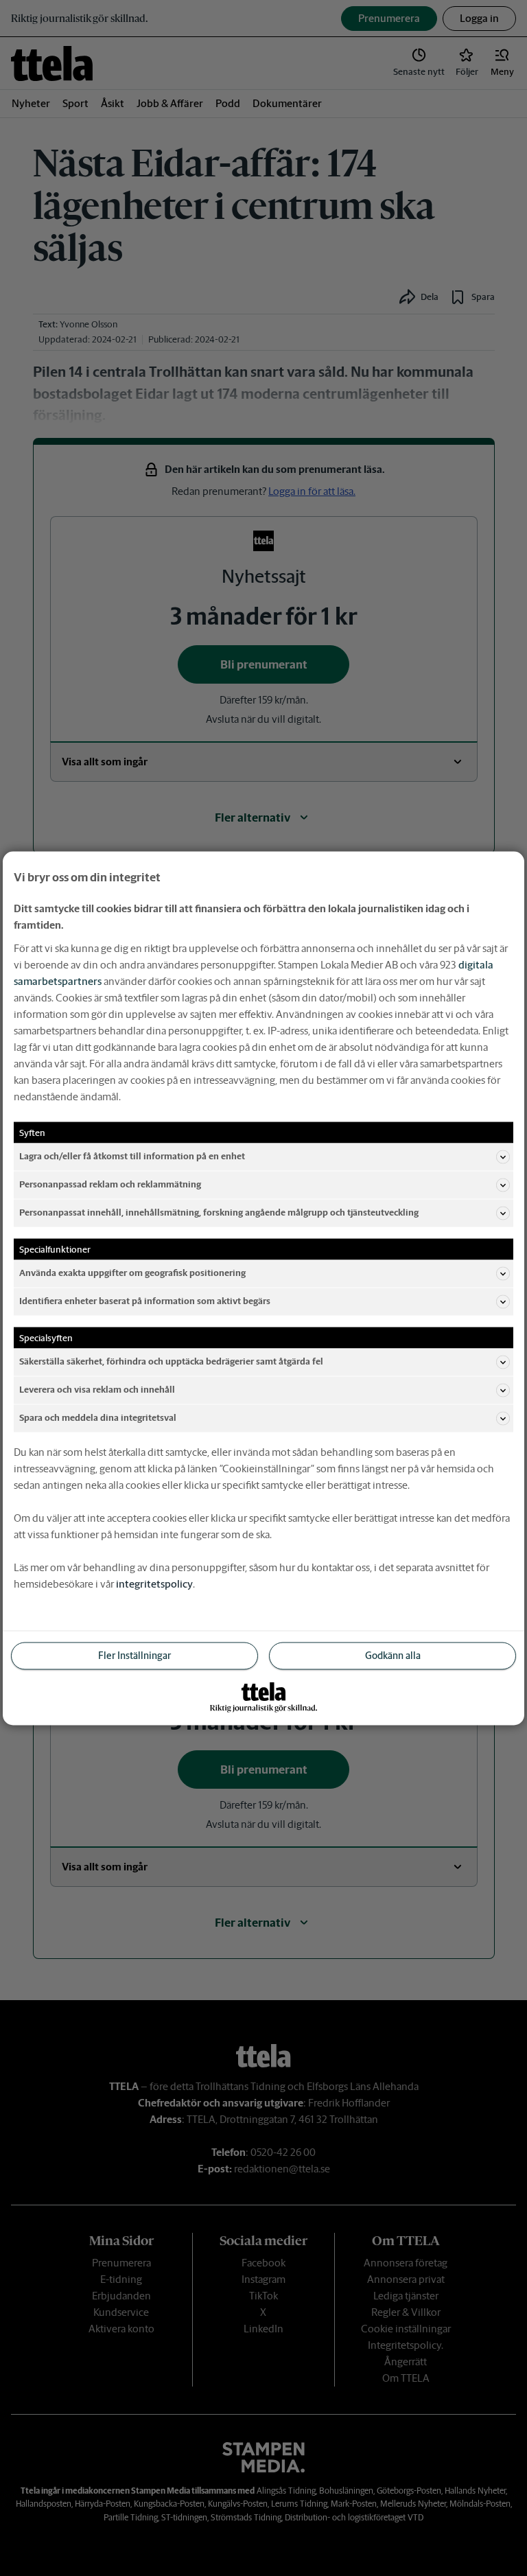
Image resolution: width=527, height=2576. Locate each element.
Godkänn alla (393, 1655)
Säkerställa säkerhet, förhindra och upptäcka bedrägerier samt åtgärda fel (171, 1361)
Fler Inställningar (134, 1655)
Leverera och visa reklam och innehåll (97, 1390)
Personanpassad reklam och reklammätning (110, 1184)
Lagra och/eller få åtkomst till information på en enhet (132, 1156)
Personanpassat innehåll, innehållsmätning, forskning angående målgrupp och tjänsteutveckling (219, 1212)
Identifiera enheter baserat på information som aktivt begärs (145, 1301)
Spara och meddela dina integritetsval (98, 1418)
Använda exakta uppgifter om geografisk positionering (132, 1273)
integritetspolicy (154, 1583)
